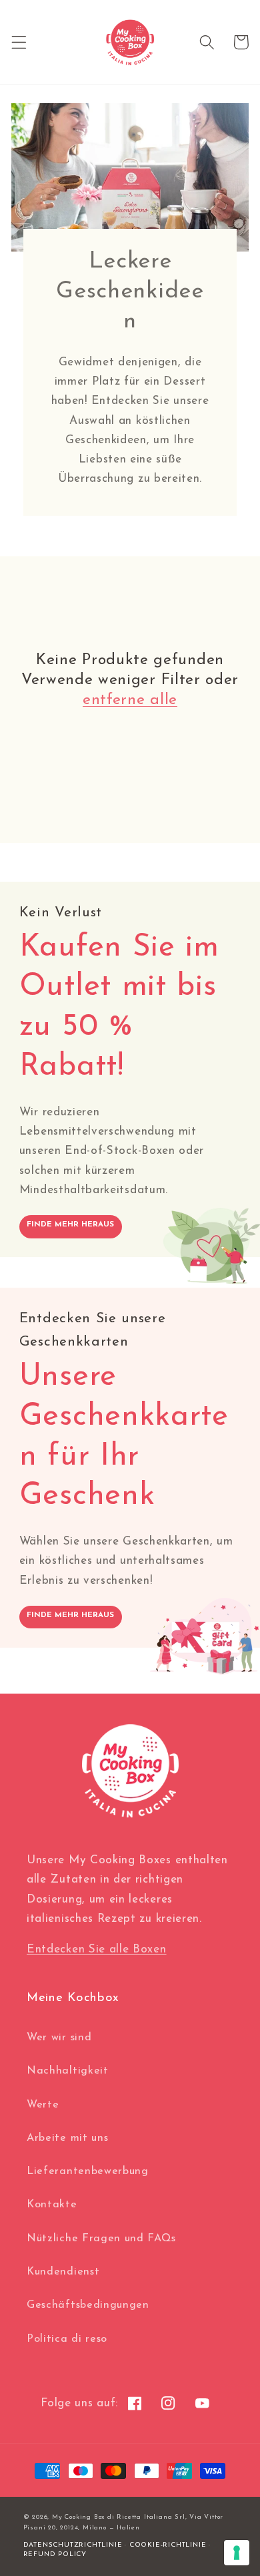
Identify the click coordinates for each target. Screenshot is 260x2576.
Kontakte (52, 2205)
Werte (43, 2105)
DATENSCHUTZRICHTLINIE (73, 2545)
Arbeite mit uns (67, 2138)
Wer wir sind (59, 2038)
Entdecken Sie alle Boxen (97, 1949)
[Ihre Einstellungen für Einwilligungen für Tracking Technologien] (237, 2553)
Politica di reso (67, 2339)
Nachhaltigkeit (68, 2071)
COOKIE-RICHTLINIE (168, 2545)
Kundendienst (63, 2272)
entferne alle (130, 700)
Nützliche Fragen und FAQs (101, 2239)
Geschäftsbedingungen (88, 2305)
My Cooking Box (78, 2517)
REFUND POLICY (55, 2554)
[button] (19, 42)
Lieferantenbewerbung (88, 2171)
